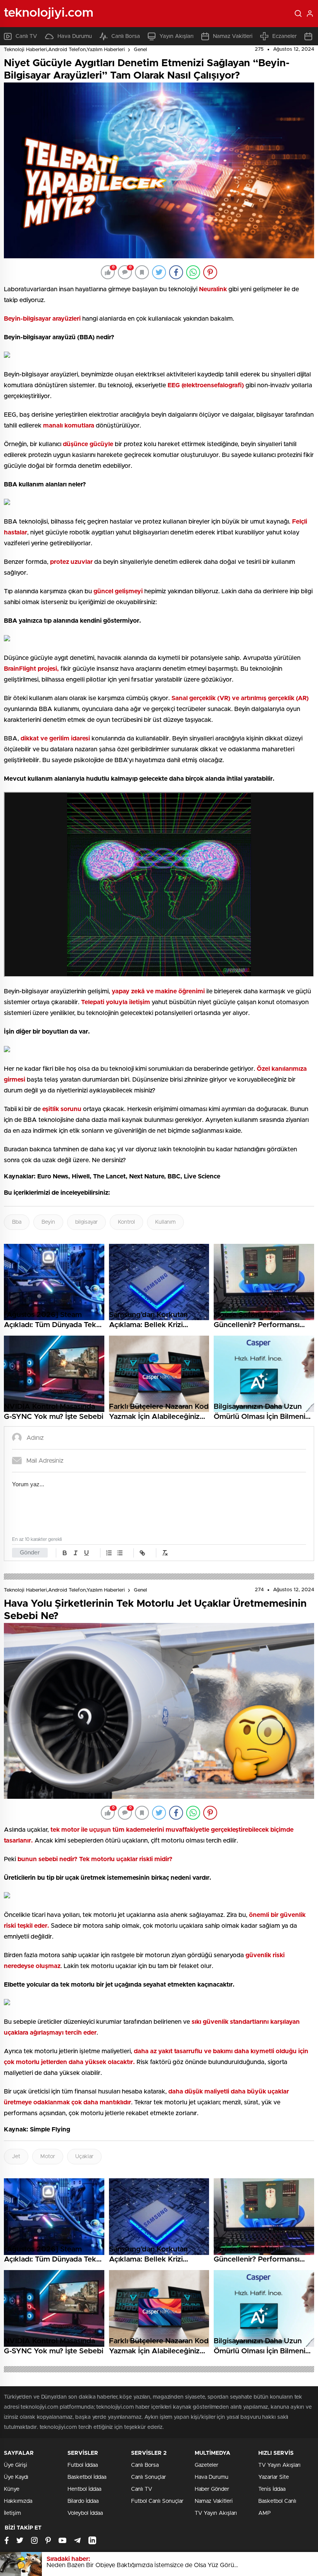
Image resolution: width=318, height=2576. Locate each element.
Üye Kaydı (16, 2477)
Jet (16, 2157)
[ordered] (109, 1553)
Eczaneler (284, 36)
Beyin (48, 1222)
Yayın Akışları (176, 36)
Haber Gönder (212, 2489)
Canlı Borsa (126, 36)
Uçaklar (84, 2157)
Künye (12, 2489)
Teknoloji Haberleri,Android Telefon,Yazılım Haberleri (64, 50)
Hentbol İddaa (84, 2489)
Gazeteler (207, 2465)
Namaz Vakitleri (233, 36)
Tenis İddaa (272, 2489)
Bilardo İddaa (83, 2501)
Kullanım (165, 1222)
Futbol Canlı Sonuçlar (157, 2501)
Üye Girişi (16, 2465)
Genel (140, 50)
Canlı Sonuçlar (149, 2477)
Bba (17, 1222)
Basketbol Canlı (277, 2501)
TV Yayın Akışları (216, 2513)
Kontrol (126, 1222)
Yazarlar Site (274, 2477)
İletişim (12, 2513)
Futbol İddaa (83, 2465)
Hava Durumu (75, 36)
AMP (264, 2513)
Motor (48, 2157)
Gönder (30, 1553)
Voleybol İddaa (85, 2513)
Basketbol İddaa (87, 2477)
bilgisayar (86, 1222)
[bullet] (120, 1553)
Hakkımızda (18, 2501)
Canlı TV (26, 36)
